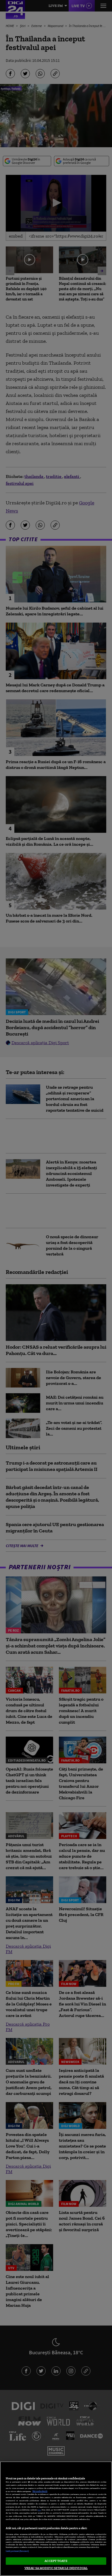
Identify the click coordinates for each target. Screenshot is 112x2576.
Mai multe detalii (40, 2491)
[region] (56, 2519)
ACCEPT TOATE (56, 2561)
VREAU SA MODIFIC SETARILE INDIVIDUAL (56, 2568)
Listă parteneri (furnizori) (17, 2551)
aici (39, 2510)
